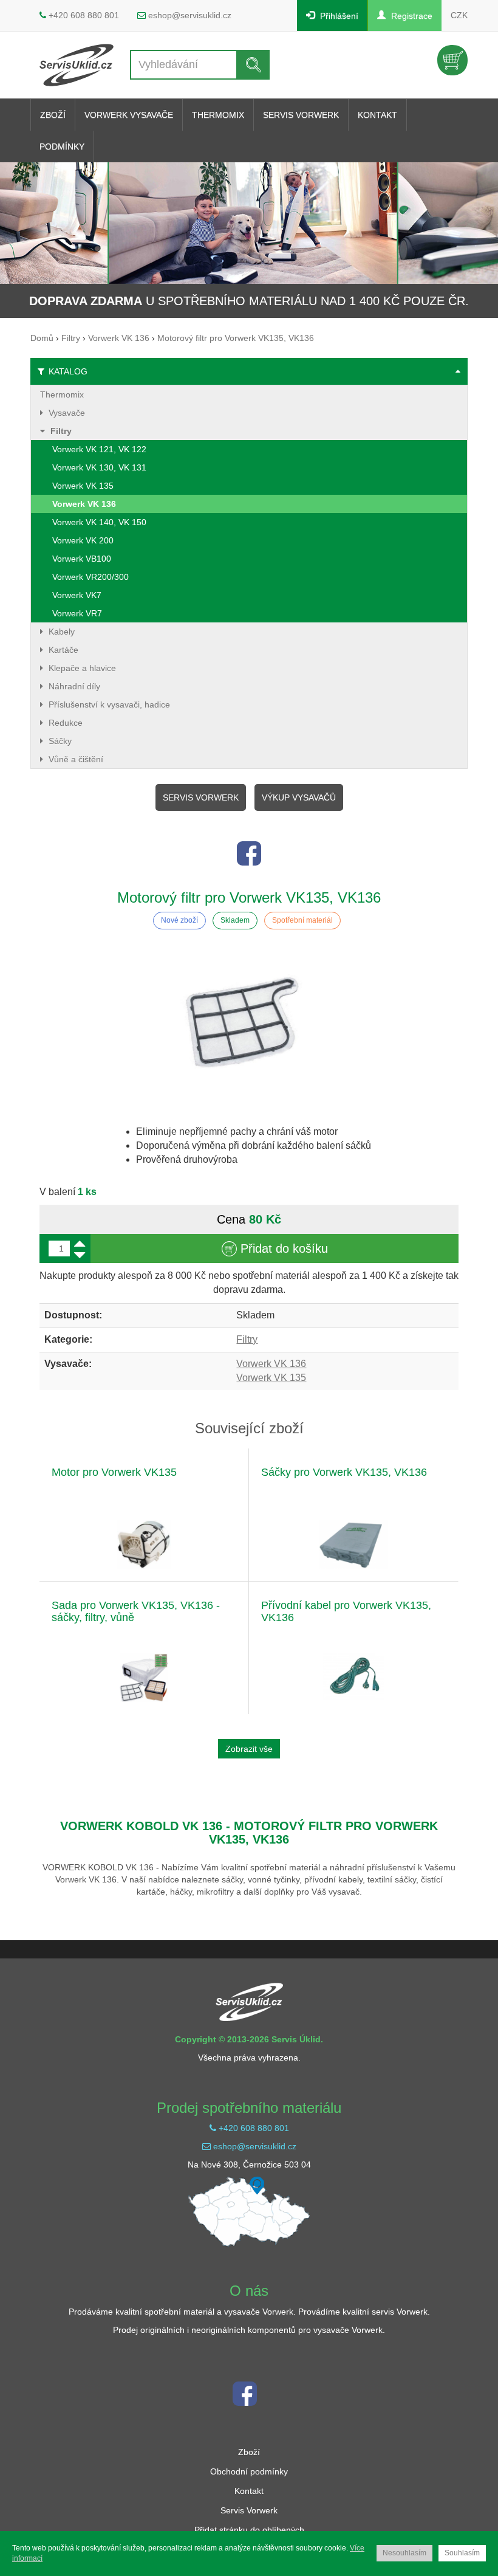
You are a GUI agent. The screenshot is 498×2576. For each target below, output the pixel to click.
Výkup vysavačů (299, 797)
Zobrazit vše (249, 1749)
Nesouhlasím (404, 2553)
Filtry (247, 1339)
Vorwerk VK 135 (271, 1378)
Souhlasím (462, 2553)
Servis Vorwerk (201, 797)
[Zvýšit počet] (80, 1243)
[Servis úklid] (77, 65)
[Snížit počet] (80, 1255)
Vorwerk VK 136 (271, 1364)
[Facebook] (249, 853)
